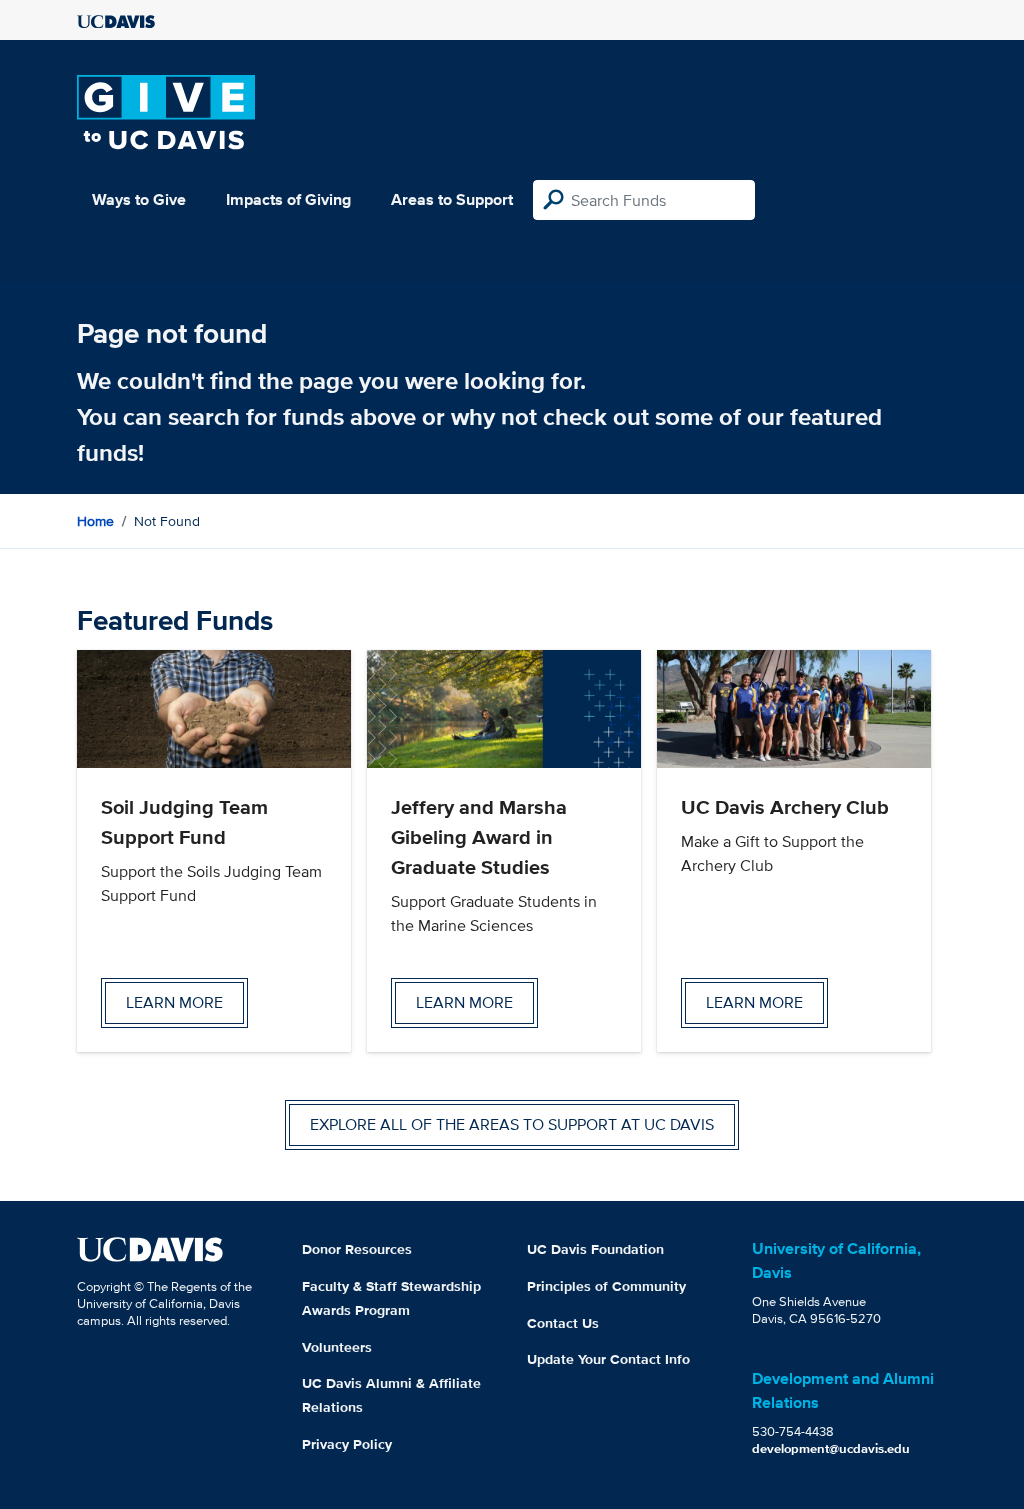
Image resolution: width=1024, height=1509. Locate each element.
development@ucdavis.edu (831, 1448)
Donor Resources (357, 1249)
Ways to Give (139, 199)
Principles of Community (606, 1286)
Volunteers (337, 1347)
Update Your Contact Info (608, 1359)
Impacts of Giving (288, 199)
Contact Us (563, 1323)
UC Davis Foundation (595, 1249)
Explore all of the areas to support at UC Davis (512, 1124)
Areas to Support (452, 199)
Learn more (174, 1002)
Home (95, 521)
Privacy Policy (347, 1444)
